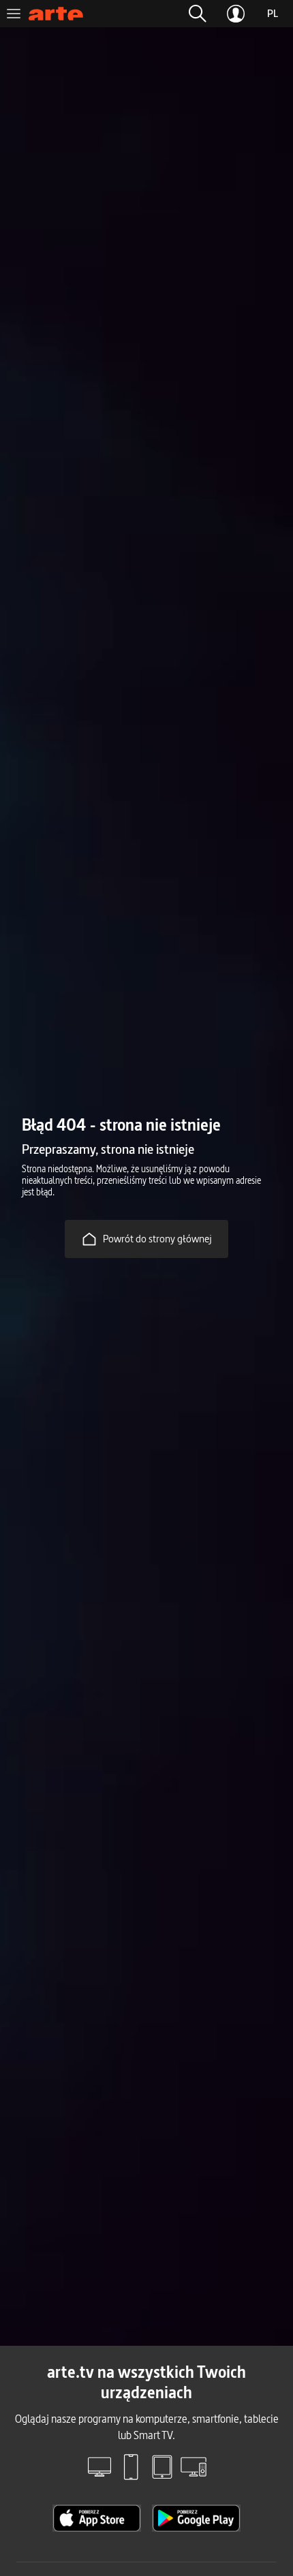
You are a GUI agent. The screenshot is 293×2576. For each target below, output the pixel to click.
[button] (198, 14)
